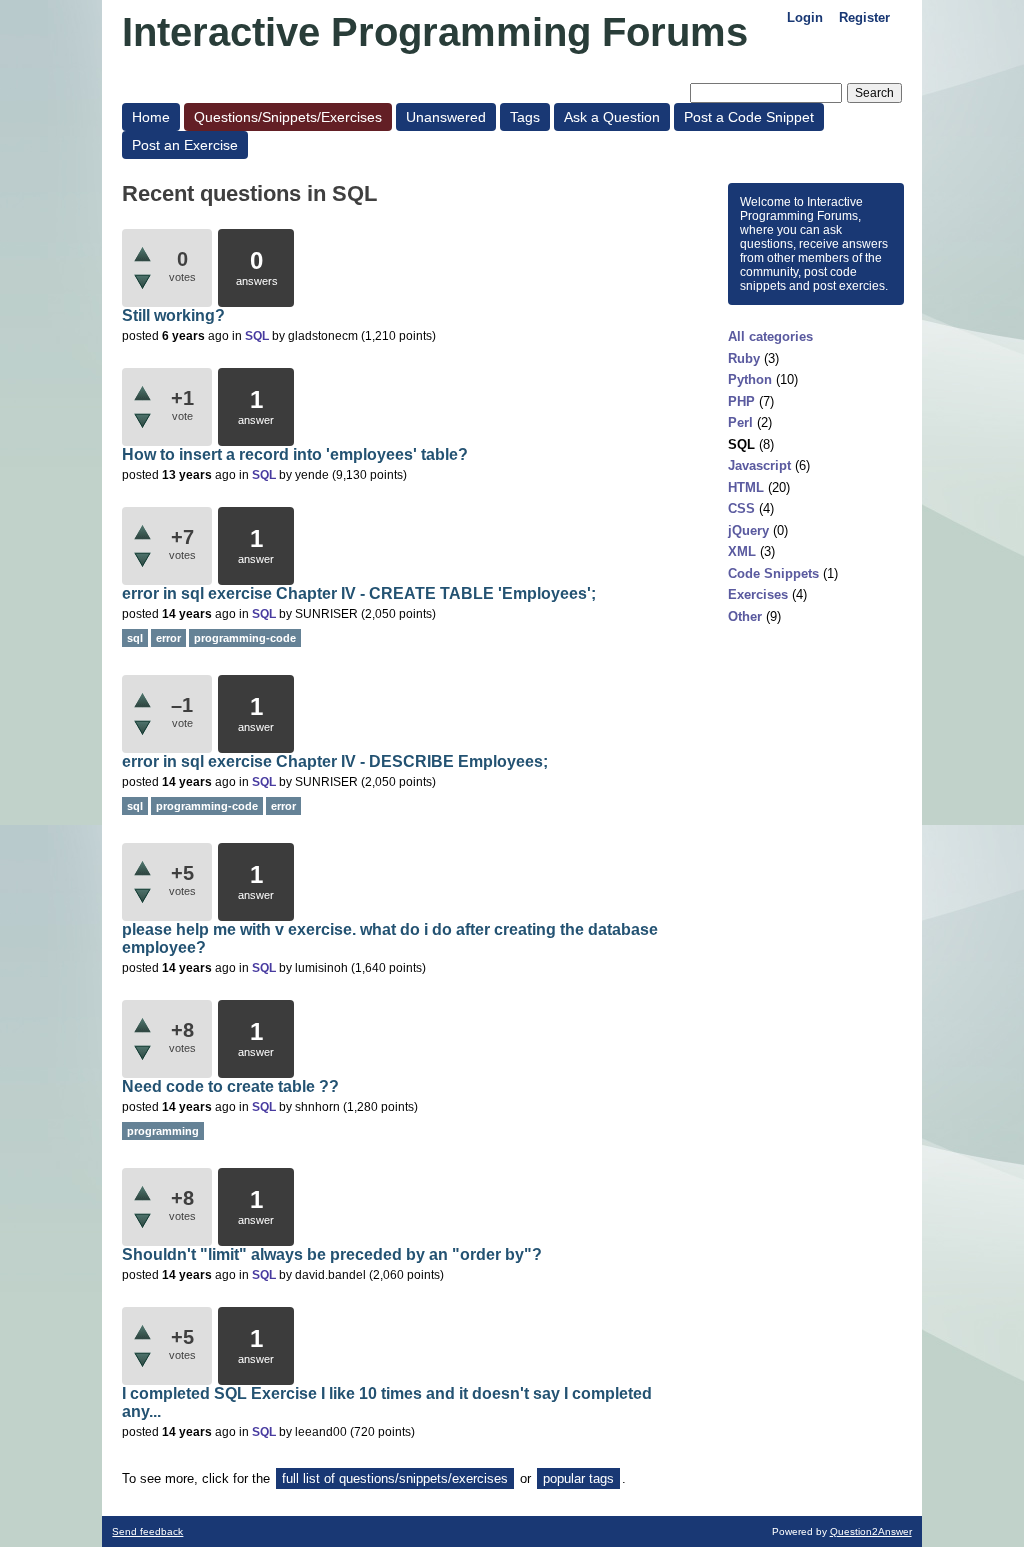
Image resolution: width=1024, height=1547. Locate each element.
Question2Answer (871, 1531)
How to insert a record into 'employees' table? (295, 454)
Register (864, 17)
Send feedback (147, 1531)
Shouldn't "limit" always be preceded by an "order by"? (332, 1254)
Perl (740, 422)
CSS (741, 508)
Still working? (173, 315)
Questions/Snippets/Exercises (288, 117)
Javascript (759, 465)
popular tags (578, 1478)
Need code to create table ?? (230, 1086)
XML (742, 551)
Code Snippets (773, 573)
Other (745, 616)
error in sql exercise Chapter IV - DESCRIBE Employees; (335, 761)
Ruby (744, 358)
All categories (770, 336)
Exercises (758, 594)
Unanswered (446, 117)
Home (151, 117)
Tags (525, 117)
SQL (741, 444)
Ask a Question (612, 117)
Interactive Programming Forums (435, 32)
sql (135, 638)
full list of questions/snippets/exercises (395, 1478)
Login (805, 17)
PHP (741, 401)
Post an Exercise (185, 145)
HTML (746, 487)
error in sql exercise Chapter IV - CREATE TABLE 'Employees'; (359, 593)
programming (163, 1131)
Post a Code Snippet (749, 117)
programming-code (245, 638)
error (168, 638)
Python (750, 379)
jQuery (748, 530)
